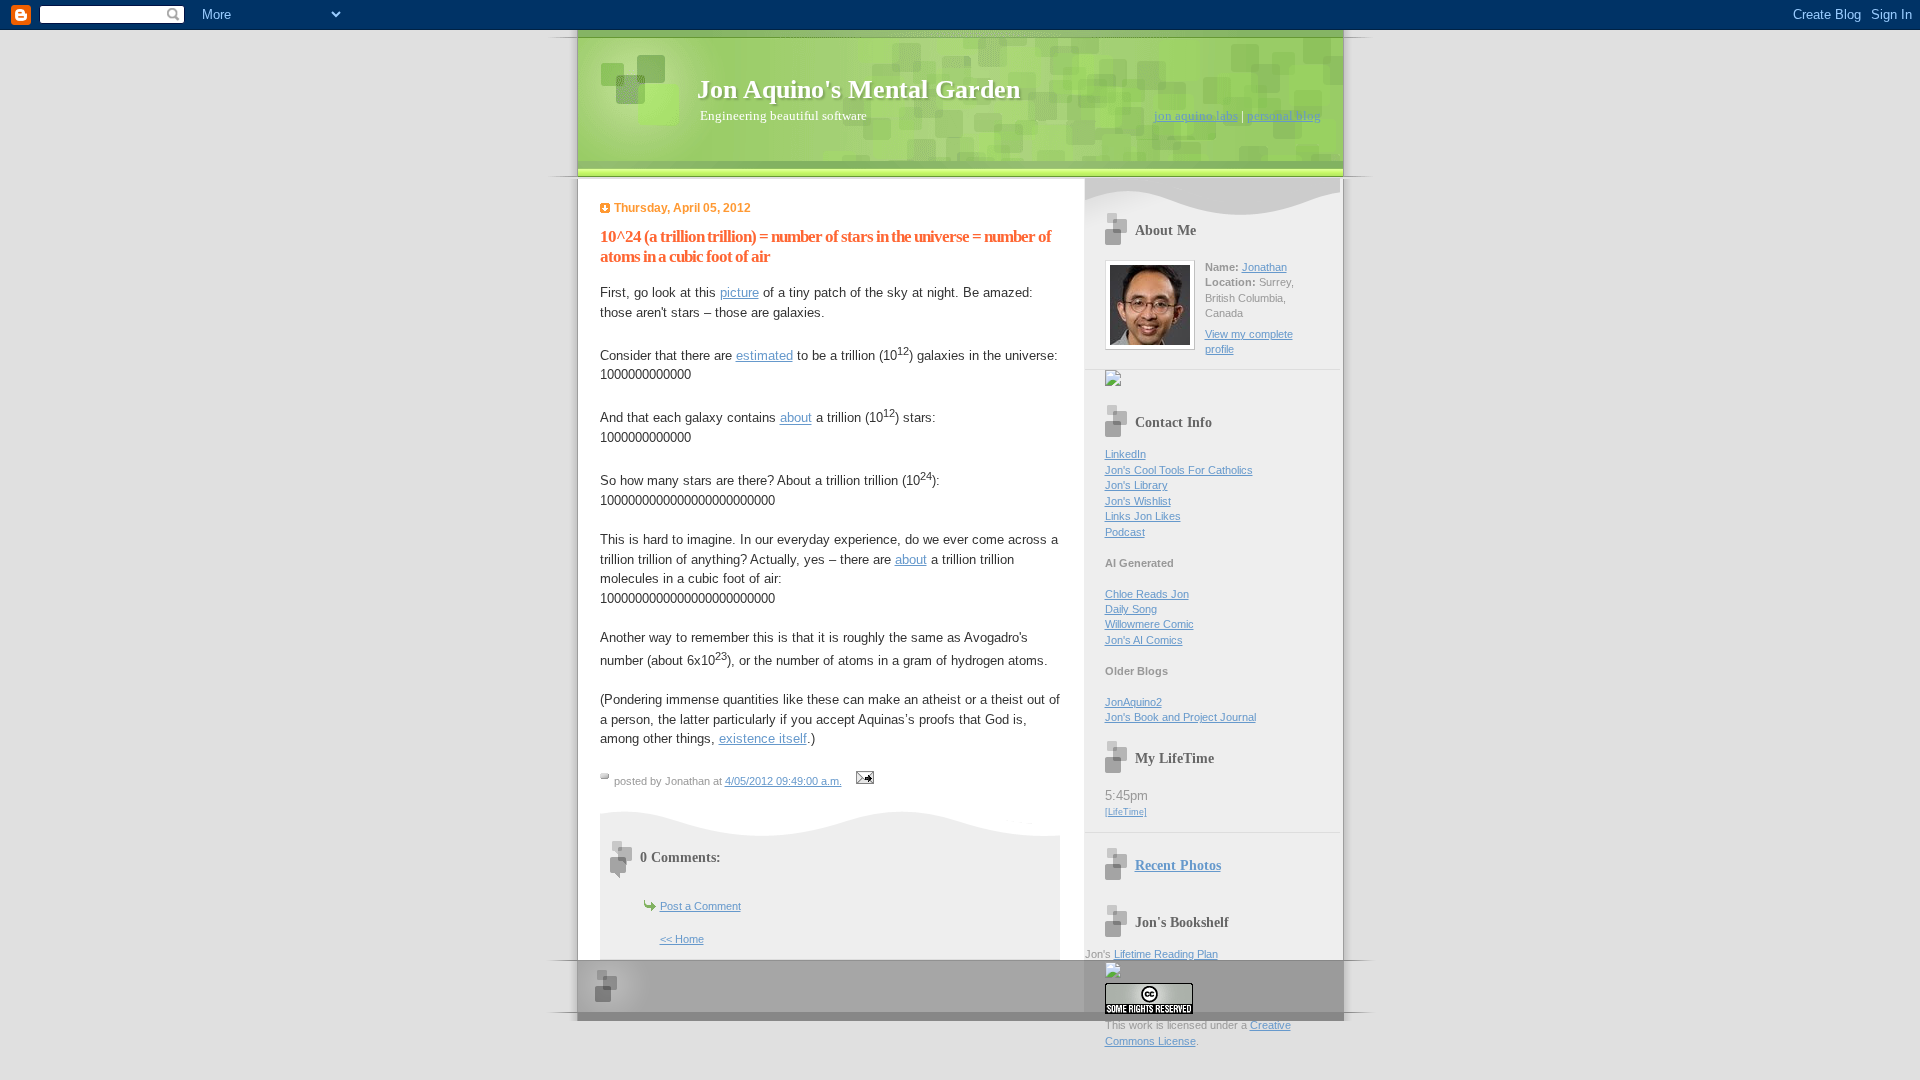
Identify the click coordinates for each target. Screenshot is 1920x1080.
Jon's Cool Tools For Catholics (1179, 470)
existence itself (763, 738)
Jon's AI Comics (1144, 640)
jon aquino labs (1196, 115)
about (796, 418)
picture (739, 292)
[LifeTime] (1126, 812)
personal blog (1284, 115)
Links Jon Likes (1143, 516)
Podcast (1125, 532)
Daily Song (1131, 609)
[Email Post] (863, 781)
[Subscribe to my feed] (1113, 382)
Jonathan (1264, 267)
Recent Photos (1178, 865)
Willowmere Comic (1149, 624)
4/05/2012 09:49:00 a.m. (783, 781)
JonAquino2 (1133, 702)
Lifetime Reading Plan (1166, 954)
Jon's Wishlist (1138, 501)
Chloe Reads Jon (1147, 594)
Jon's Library (1136, 485)
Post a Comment (700, 906)
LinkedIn (1125, 454)
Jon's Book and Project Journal (1180, 717)
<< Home (682, 939)
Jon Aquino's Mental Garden (858, 89)
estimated (764, 355)
